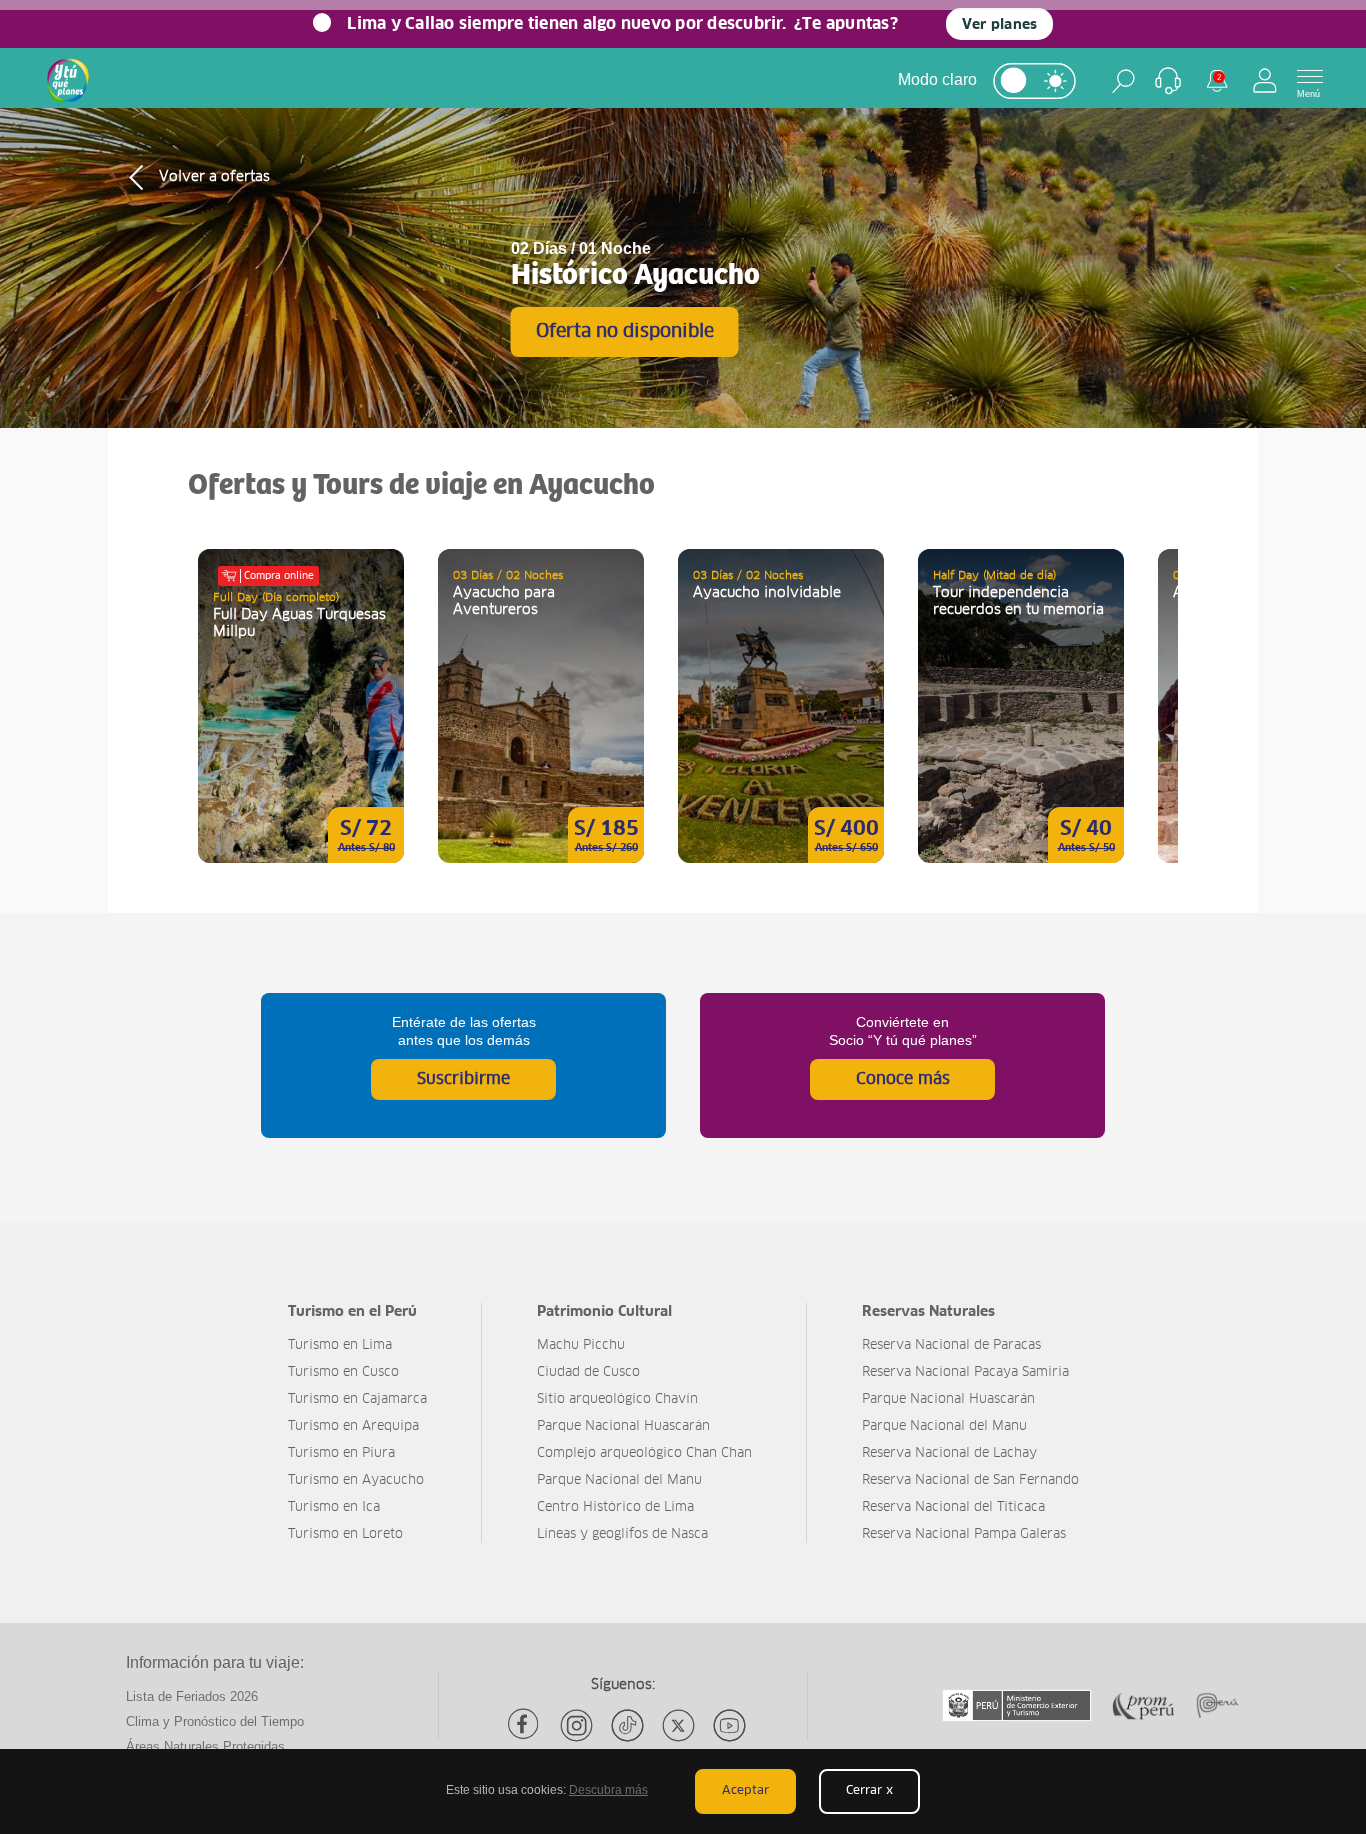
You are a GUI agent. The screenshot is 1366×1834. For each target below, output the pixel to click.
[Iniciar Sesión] (1265, 80)
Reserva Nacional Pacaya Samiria (965, 1372)
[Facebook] (525, 1725)
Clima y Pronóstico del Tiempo (215, 1721)
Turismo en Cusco (343, 1372)
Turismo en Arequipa (353, 1426)
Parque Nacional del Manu (619, 1480)
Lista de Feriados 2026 (192, 1696)
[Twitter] (678, 1725)
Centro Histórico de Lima (615, 1507)
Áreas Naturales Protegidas (205, 1746)
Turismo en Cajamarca (357, 1399)
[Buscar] (1123, 81)
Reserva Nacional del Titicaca (953, 1507)
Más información (301, 706)
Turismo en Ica (334, 1507)
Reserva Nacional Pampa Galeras (964, 1534)
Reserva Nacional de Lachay (949, 1453)
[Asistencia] (1168, 81)
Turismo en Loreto (345, 1534)
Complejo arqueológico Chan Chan (644, 1453)
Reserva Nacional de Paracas (951, 1345)
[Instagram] (576, 1725)
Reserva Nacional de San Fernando (970, 1480)
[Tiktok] (627, 1725)
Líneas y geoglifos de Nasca (622, 1534)
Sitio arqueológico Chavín (617, 1399)
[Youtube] (729, 1725)
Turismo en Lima (340, 1345)
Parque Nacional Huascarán (623, 1426)
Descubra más (608, 1790)
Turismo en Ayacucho (356, 1480)
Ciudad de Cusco (588, 1372)
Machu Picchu (581, 1345)
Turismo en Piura (341, 1453)
